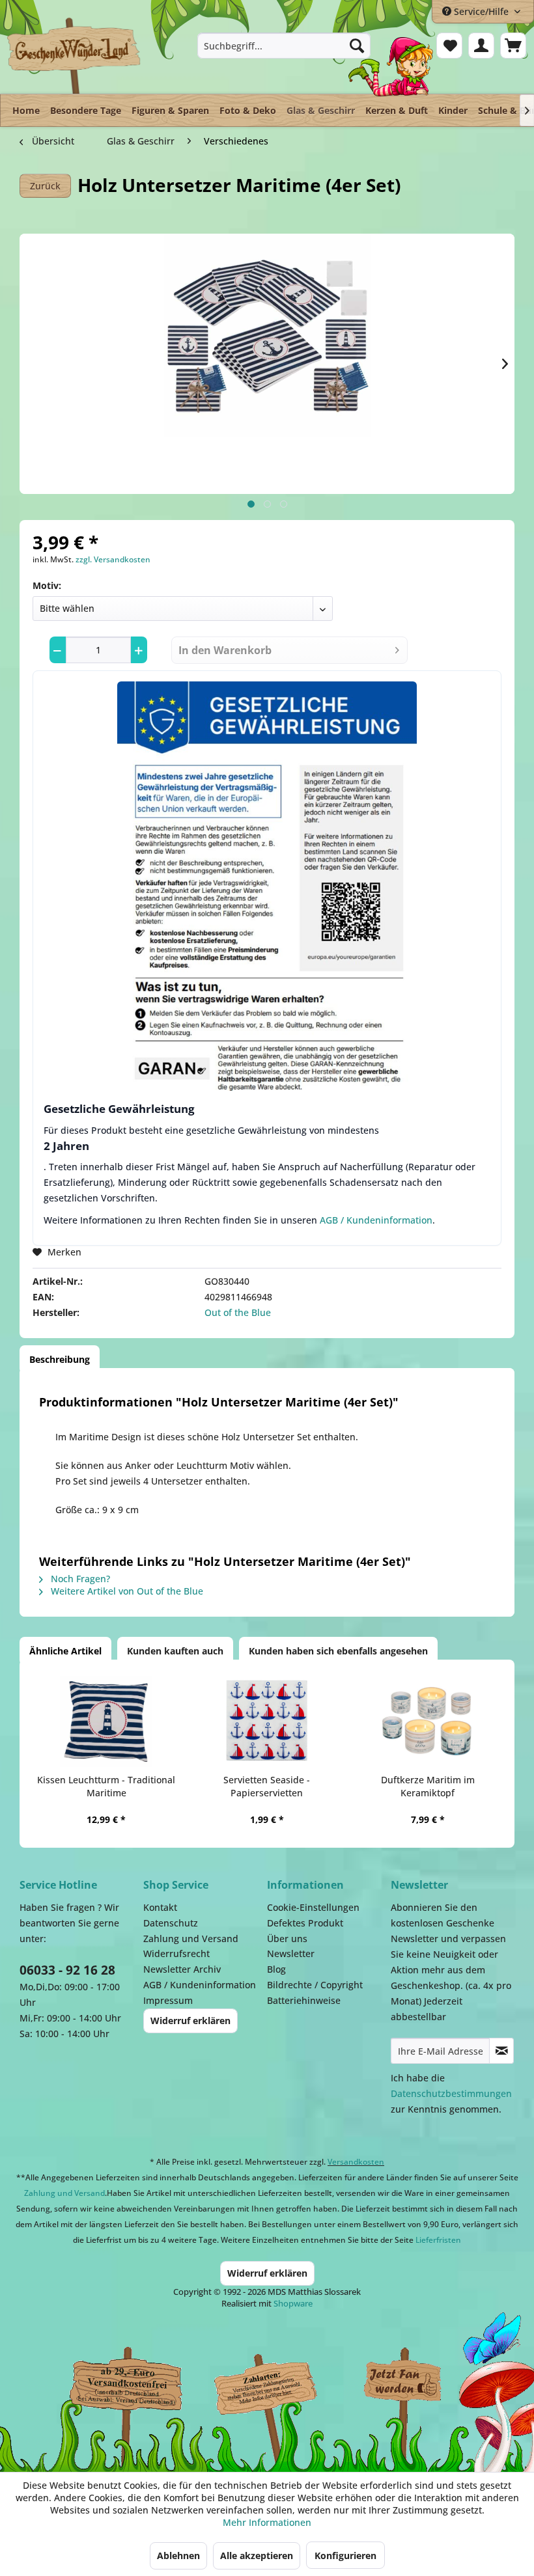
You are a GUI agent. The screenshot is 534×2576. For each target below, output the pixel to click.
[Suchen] (357, 46)
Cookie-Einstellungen (313, 1907)
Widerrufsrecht (176, 1953)
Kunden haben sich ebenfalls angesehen (338, 1651)
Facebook (404, 2384)
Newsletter (291, 1953)
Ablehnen (178, 2555)
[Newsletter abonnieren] (501, 2051)
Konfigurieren (345, 2555)
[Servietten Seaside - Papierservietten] (267, 1721)
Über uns (287, 1939)
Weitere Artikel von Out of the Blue (126, 1591)
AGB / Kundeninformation (376, 1220)
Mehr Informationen (267, 2522)
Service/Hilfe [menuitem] (481, 11)
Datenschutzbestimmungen (451, 2093)
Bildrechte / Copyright (315, 1985)
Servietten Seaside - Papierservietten (267, 1786)
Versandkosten (356, 2162)
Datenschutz (171, 1923)
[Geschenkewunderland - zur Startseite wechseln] (75, 55)
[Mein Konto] (481, 46)
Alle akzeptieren (257, 2555)
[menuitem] (284, 46)
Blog (276, 1969)
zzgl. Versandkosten (113, 559)
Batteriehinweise (304, 2000)
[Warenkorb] (513, 46)
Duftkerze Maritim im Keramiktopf (428, 1786)
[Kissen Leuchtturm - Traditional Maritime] (106, 1721)
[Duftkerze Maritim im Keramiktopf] (428, 1721)
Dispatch (120, 2391)
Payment (274, 2384)
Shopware (293, 2303)
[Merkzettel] (449, 46)
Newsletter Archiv (182, 1969)
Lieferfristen (438, 2240)
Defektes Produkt (305, 1923)
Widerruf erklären (190, 2021)
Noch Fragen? (79, 1579)
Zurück (45, 186)
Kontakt (160, 1907)
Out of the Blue (238, 1312)
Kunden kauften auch (175, 1651)
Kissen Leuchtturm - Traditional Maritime (106, 1786)
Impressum (168, 2000)
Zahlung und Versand (191, 1939)
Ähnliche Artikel (65, 1651)
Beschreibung (60, 1359)
